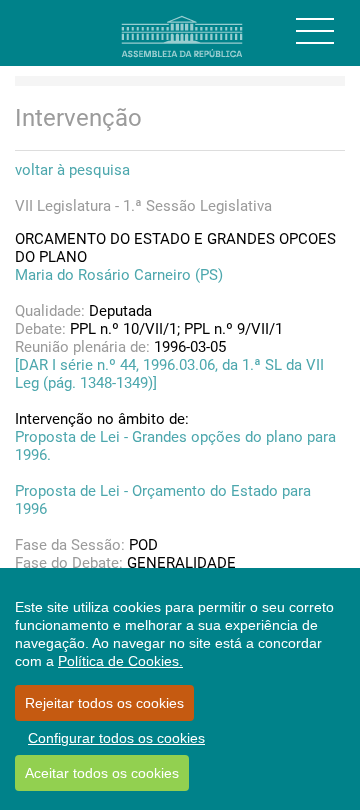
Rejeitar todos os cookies (104, 703)
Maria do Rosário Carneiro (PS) (119, 275)
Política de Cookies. (120, 661)
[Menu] (315, 31)
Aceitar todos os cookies (102, 773)
